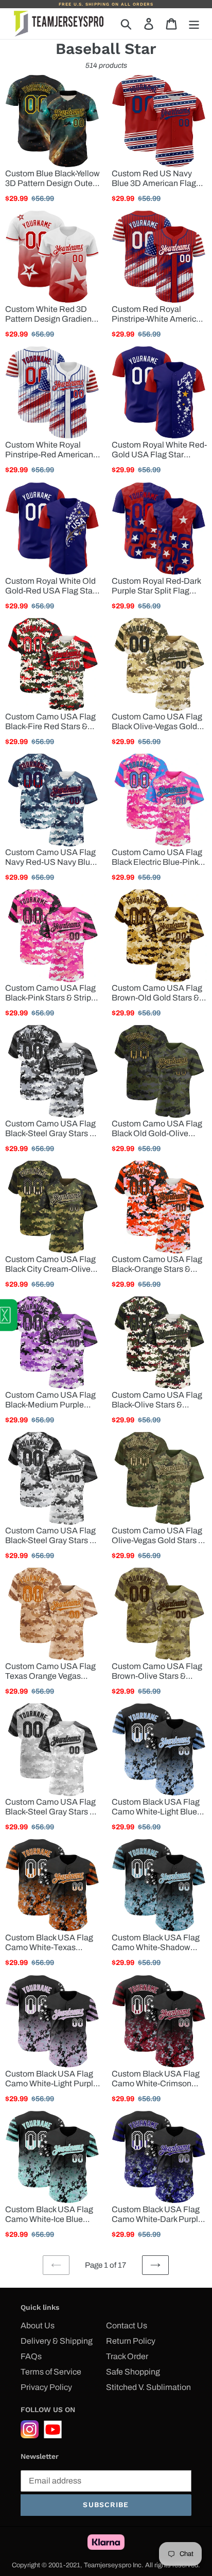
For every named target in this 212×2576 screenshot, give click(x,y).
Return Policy (131, 2341)
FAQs (31, 2356)
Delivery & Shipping (57, 2341)
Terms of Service (51, 2372)
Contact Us (127, 2325)
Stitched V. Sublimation (148, 2387)
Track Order (127, 2356)
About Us (38, 2325)
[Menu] (194, 24)
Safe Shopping (133, 2372)
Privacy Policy (46, 2387)
